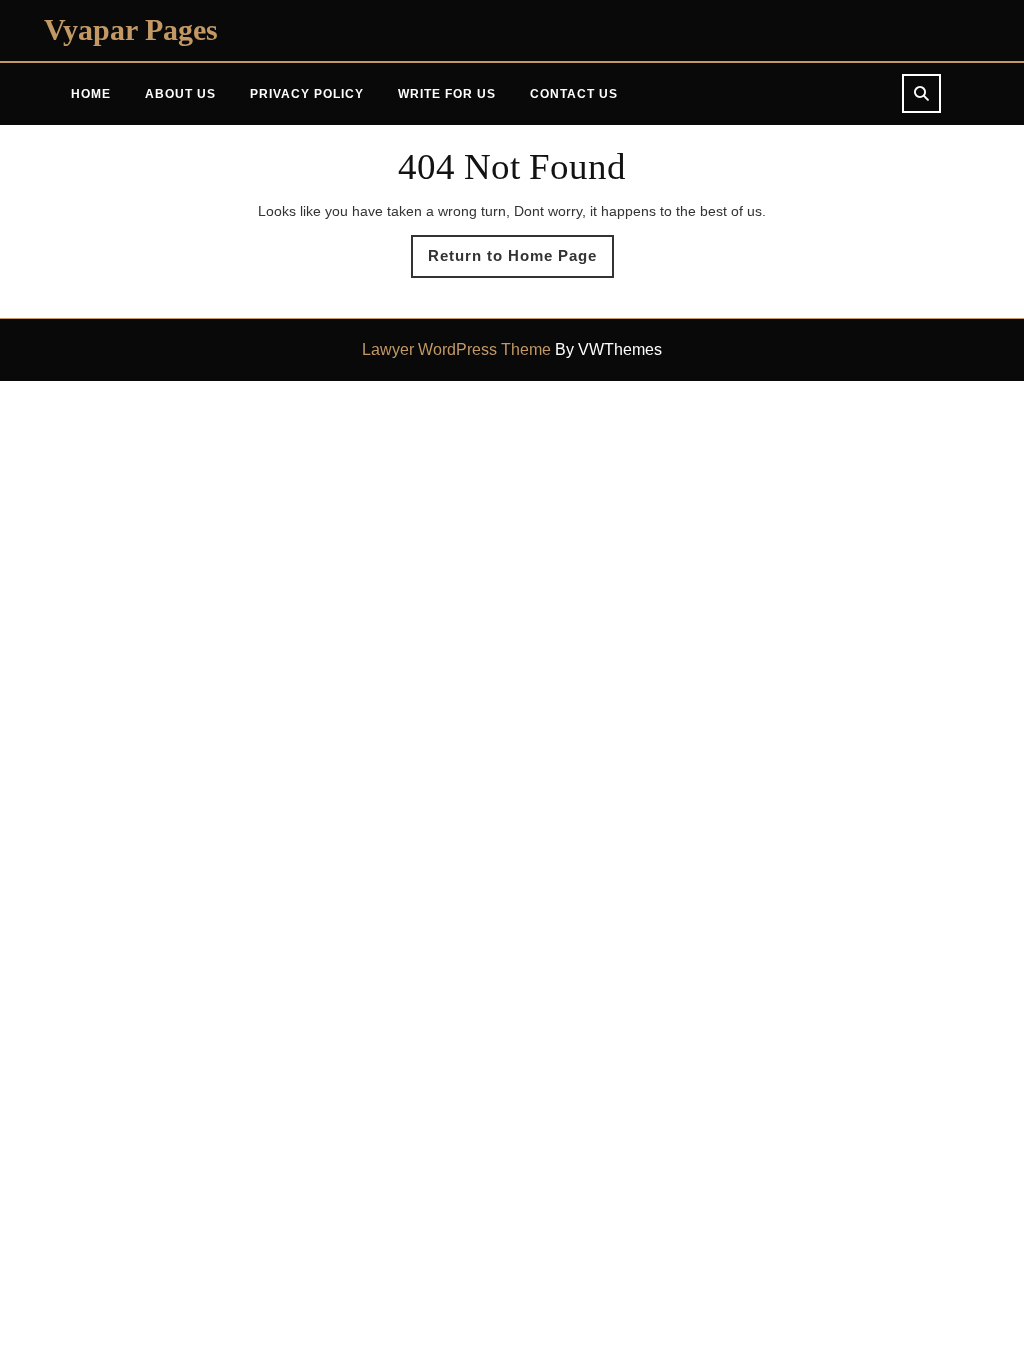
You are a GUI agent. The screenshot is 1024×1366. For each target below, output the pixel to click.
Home (91, 94)
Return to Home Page (521, 262)
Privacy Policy (307, 94)
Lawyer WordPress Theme (456, 349)
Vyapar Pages (131, 29)
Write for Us (447, 94)
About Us (180, 94)
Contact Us (574, 94)
